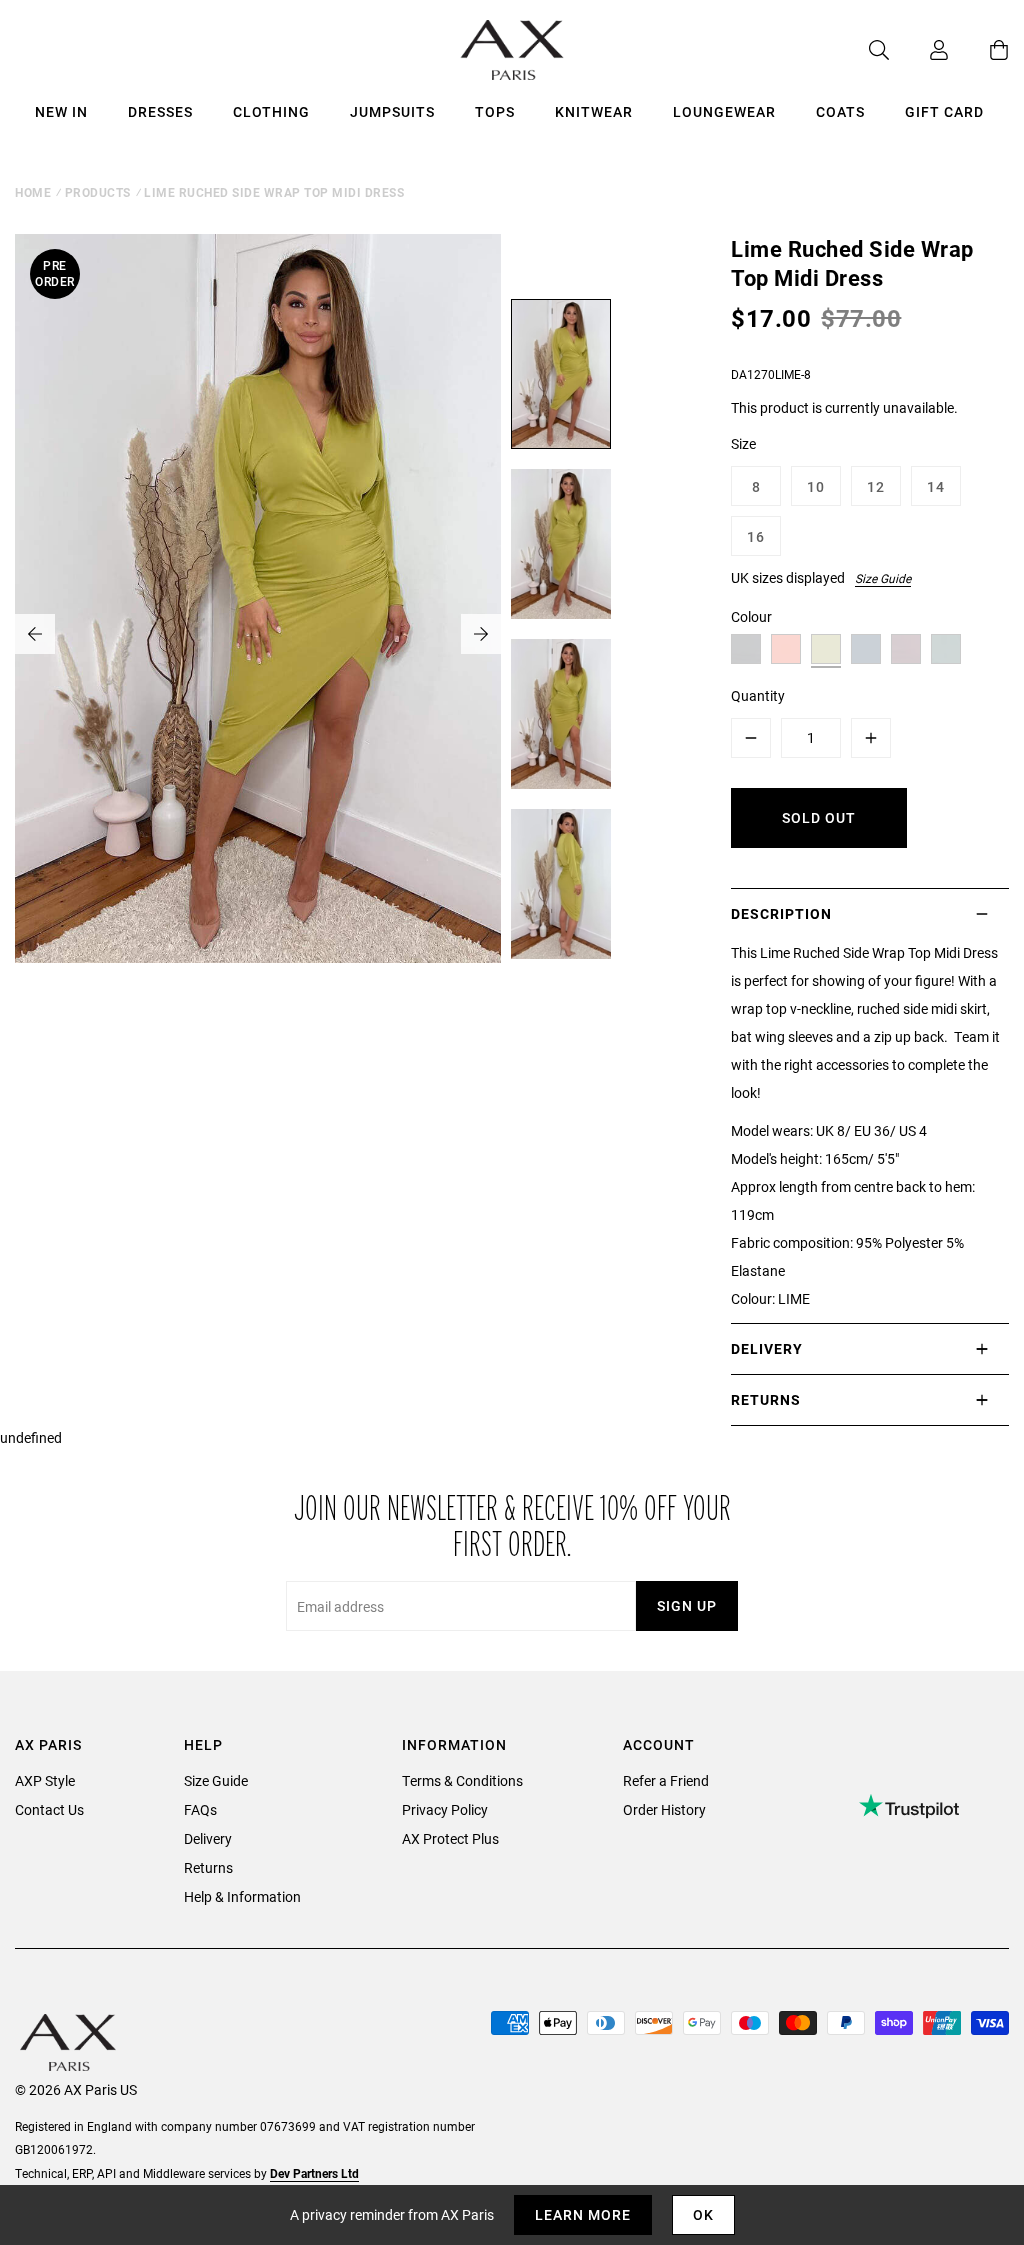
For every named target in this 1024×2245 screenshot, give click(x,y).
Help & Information (242, 1896)
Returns (208, 1867)
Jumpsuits (392, 111)
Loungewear (724, 111)
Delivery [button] (767, 1348)
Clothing (271, 111)
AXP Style (45, 1780)
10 (816, 486)
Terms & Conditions (462, 1780)
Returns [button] (766, 1399)
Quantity (758, 695)
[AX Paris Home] (512, 50)
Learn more (583, 2214)
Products (98, 192)
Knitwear (594, 111)
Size (743, 443)
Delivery (208, 1838)
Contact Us (49, 1809)
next (481, 634)
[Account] (919, 50)
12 (876, 486)
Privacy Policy (445, 1809)
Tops (495, 111)
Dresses (160, 111)
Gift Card (944, 111)
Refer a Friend (666, 1780)
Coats (840, 111)
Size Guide (883, 578)
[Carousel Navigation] (258, 634)
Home (33, 192)
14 (936, 486)
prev (35, 634)
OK (703, 2214)
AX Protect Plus (450, 1838)
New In (61, 111)
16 (756, 536)
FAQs (200, 1809)
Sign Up (687, 1605)
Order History (664, 1809)
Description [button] (781, 913)
